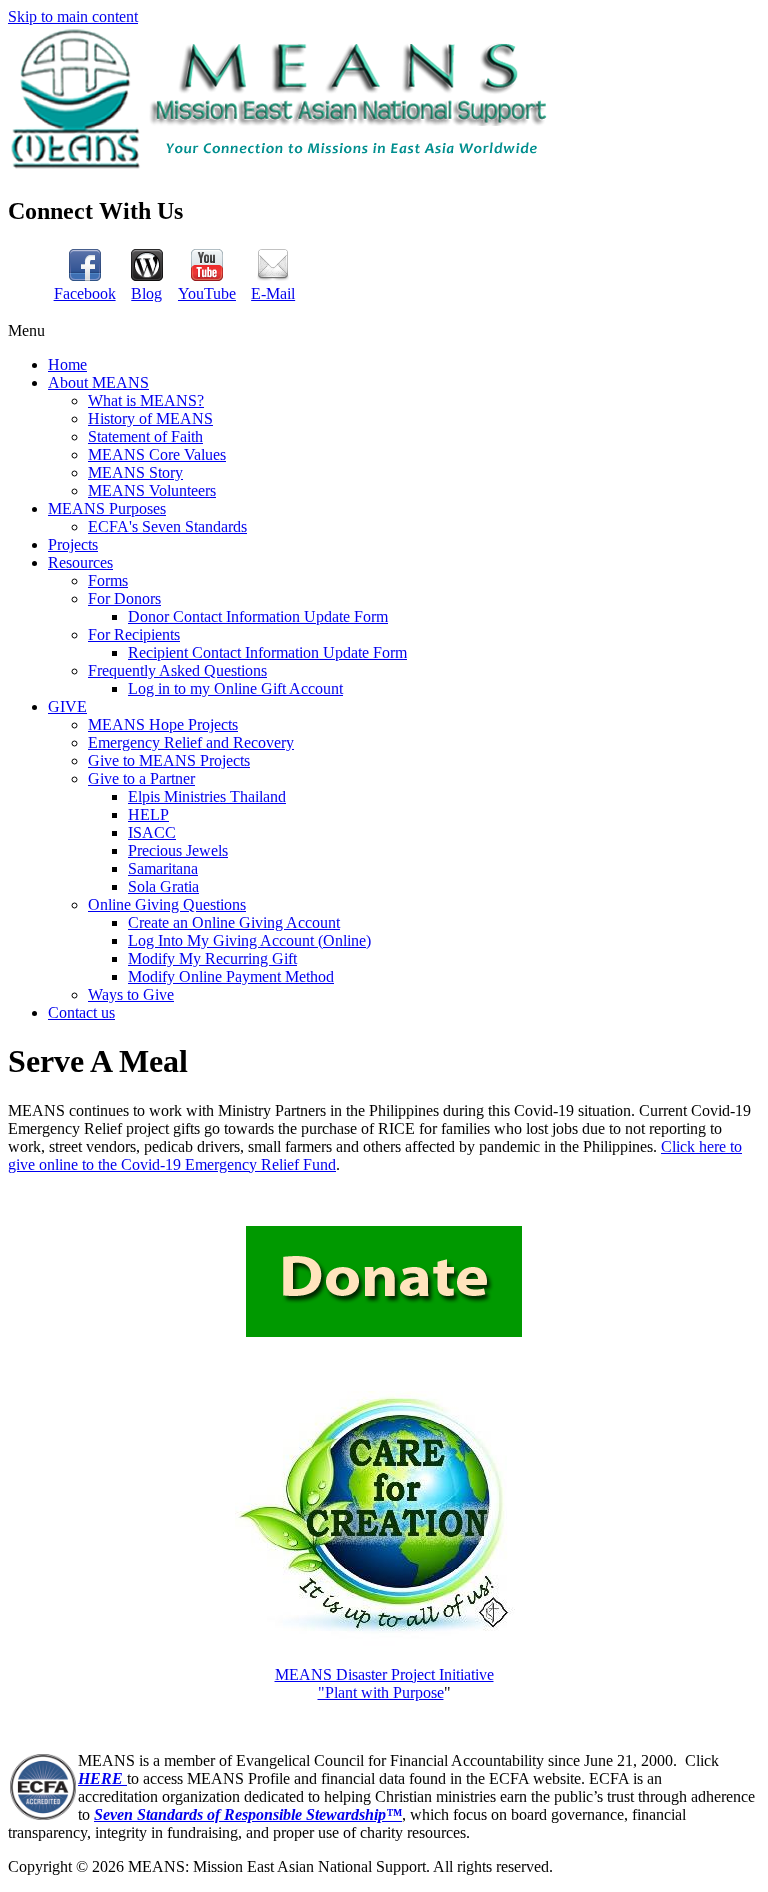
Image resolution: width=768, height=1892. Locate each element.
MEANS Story (135, 472)
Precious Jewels (178, 850)
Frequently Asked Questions (177, 670)
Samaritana (163, 868)
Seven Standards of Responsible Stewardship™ (248, 1814)
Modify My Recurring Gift (212, 958)
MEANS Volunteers (152, 490)
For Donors (124, 598)
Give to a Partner (141, 778)
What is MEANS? (146, 400)
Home (67, 364)
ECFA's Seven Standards (167, 526)
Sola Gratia (163, 886)
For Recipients (134, 634)
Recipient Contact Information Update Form (267, 652)
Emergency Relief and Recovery (191, 742)
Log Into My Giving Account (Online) (249, 940)
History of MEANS (150, 418)
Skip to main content (73, 16)
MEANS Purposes (107, 508)
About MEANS (98, 382)
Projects (73, 544)
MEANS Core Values (157, 454)
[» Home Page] (283, 167)
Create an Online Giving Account (234, 922)
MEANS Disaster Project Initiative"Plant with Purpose (384, 1683)
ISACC (152, 832)
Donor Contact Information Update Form (258, 616)
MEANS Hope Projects (163, 724)
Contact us (81, 1012)
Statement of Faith (145, 436)
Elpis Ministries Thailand (207, 796)
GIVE (67, 706)
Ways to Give (131, 994)
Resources (80, 562)
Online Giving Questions (167, 904)
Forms (108, 580)
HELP (148, 814)
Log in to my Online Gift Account (235, 688)
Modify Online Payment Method (231, 976)
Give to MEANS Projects (169, 760)
